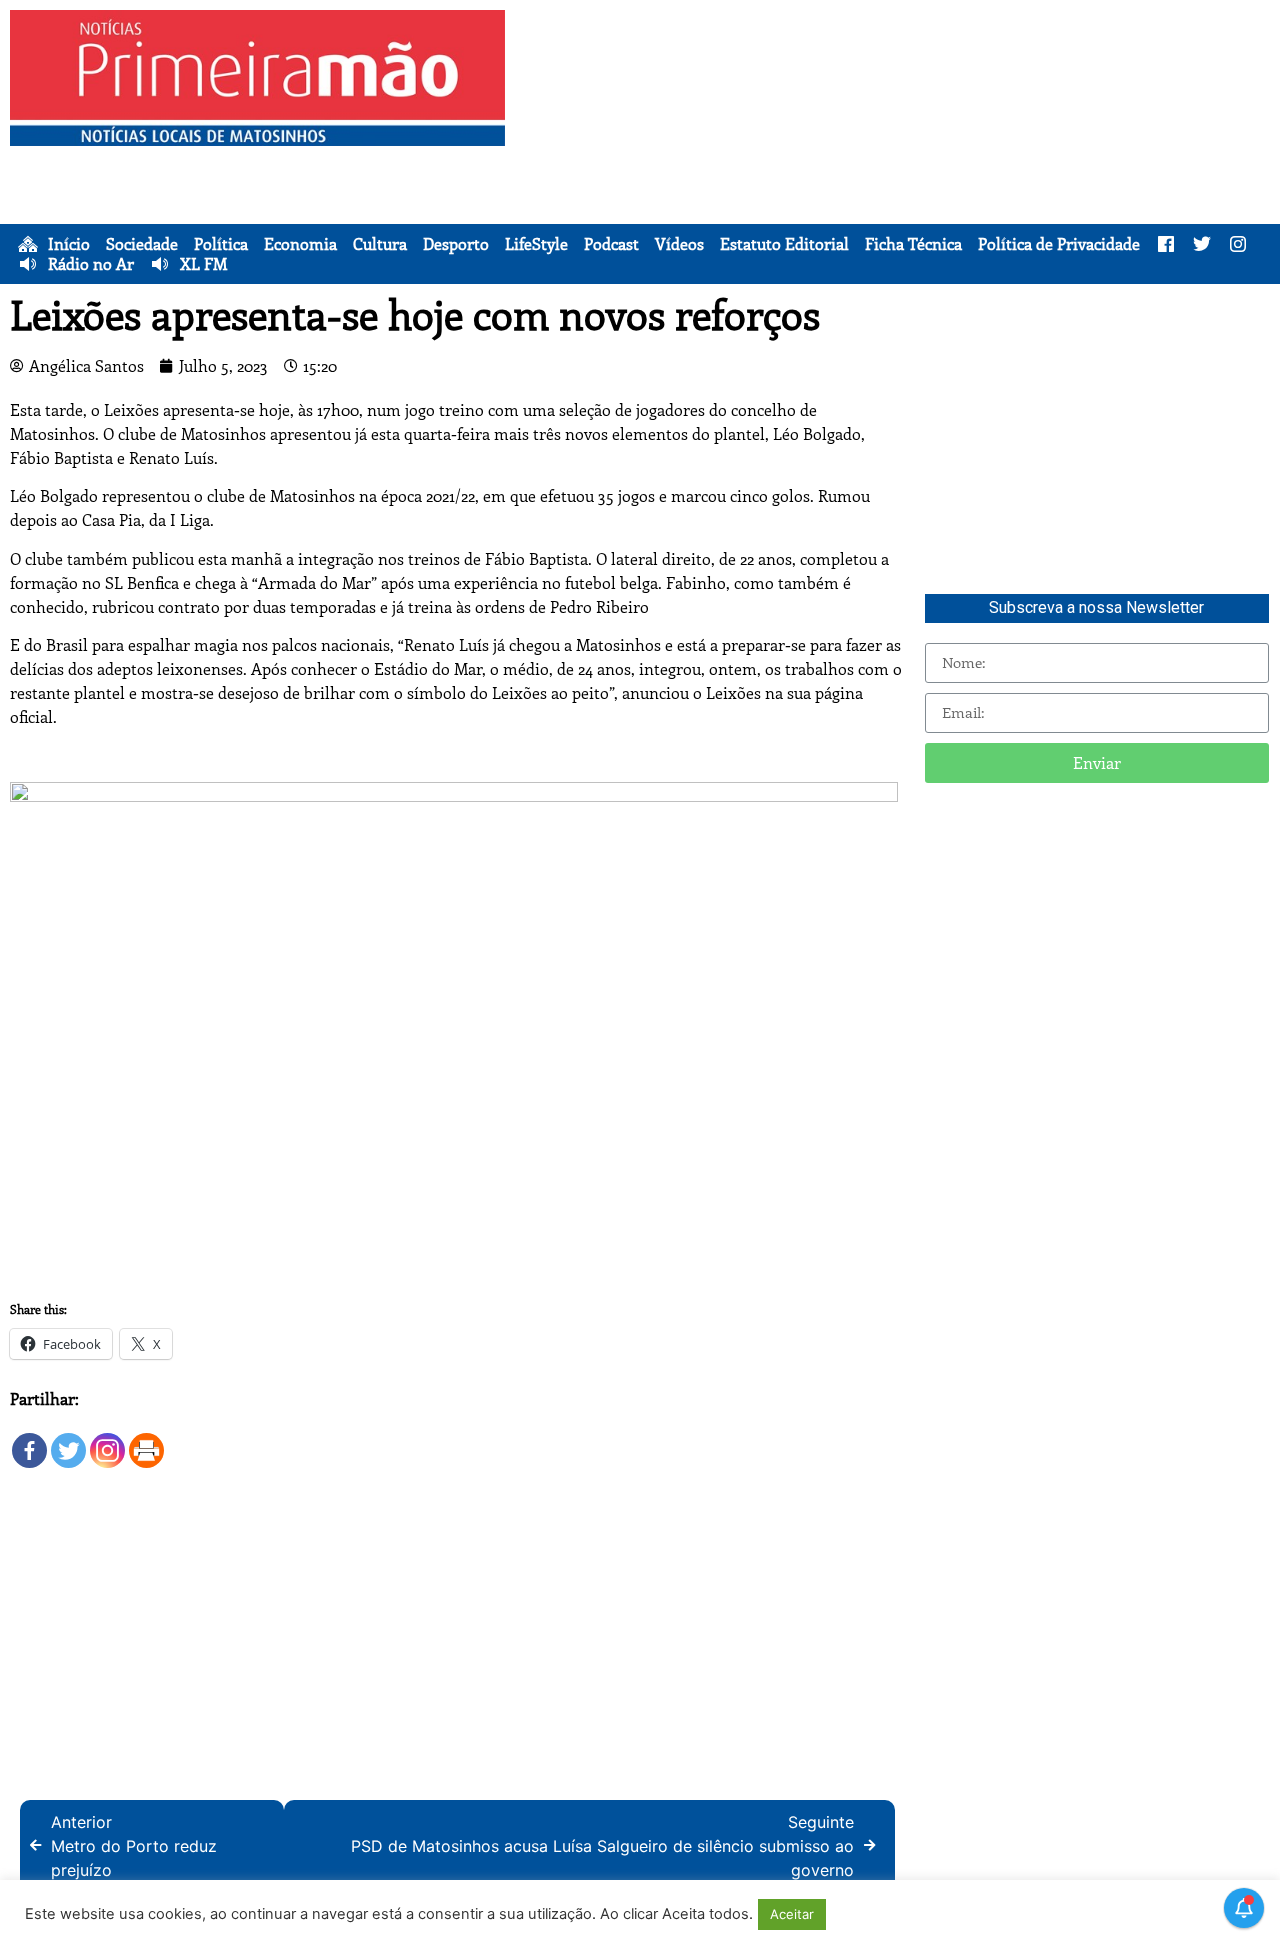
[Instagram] (107, 1440)
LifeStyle (536, 244)
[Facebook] (29, 1440)
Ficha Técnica (913, 244)
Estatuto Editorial (784, 244)
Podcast (611, 244)
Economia (300, 244)
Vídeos (679, 244)
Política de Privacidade (1059, 244)
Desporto (456, 244)
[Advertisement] (897, 150)
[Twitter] (68, 1440)
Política (221, 244)
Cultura (380, 244)
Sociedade (142, 244)
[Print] (146, 1440)
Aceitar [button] (792, 1914)
